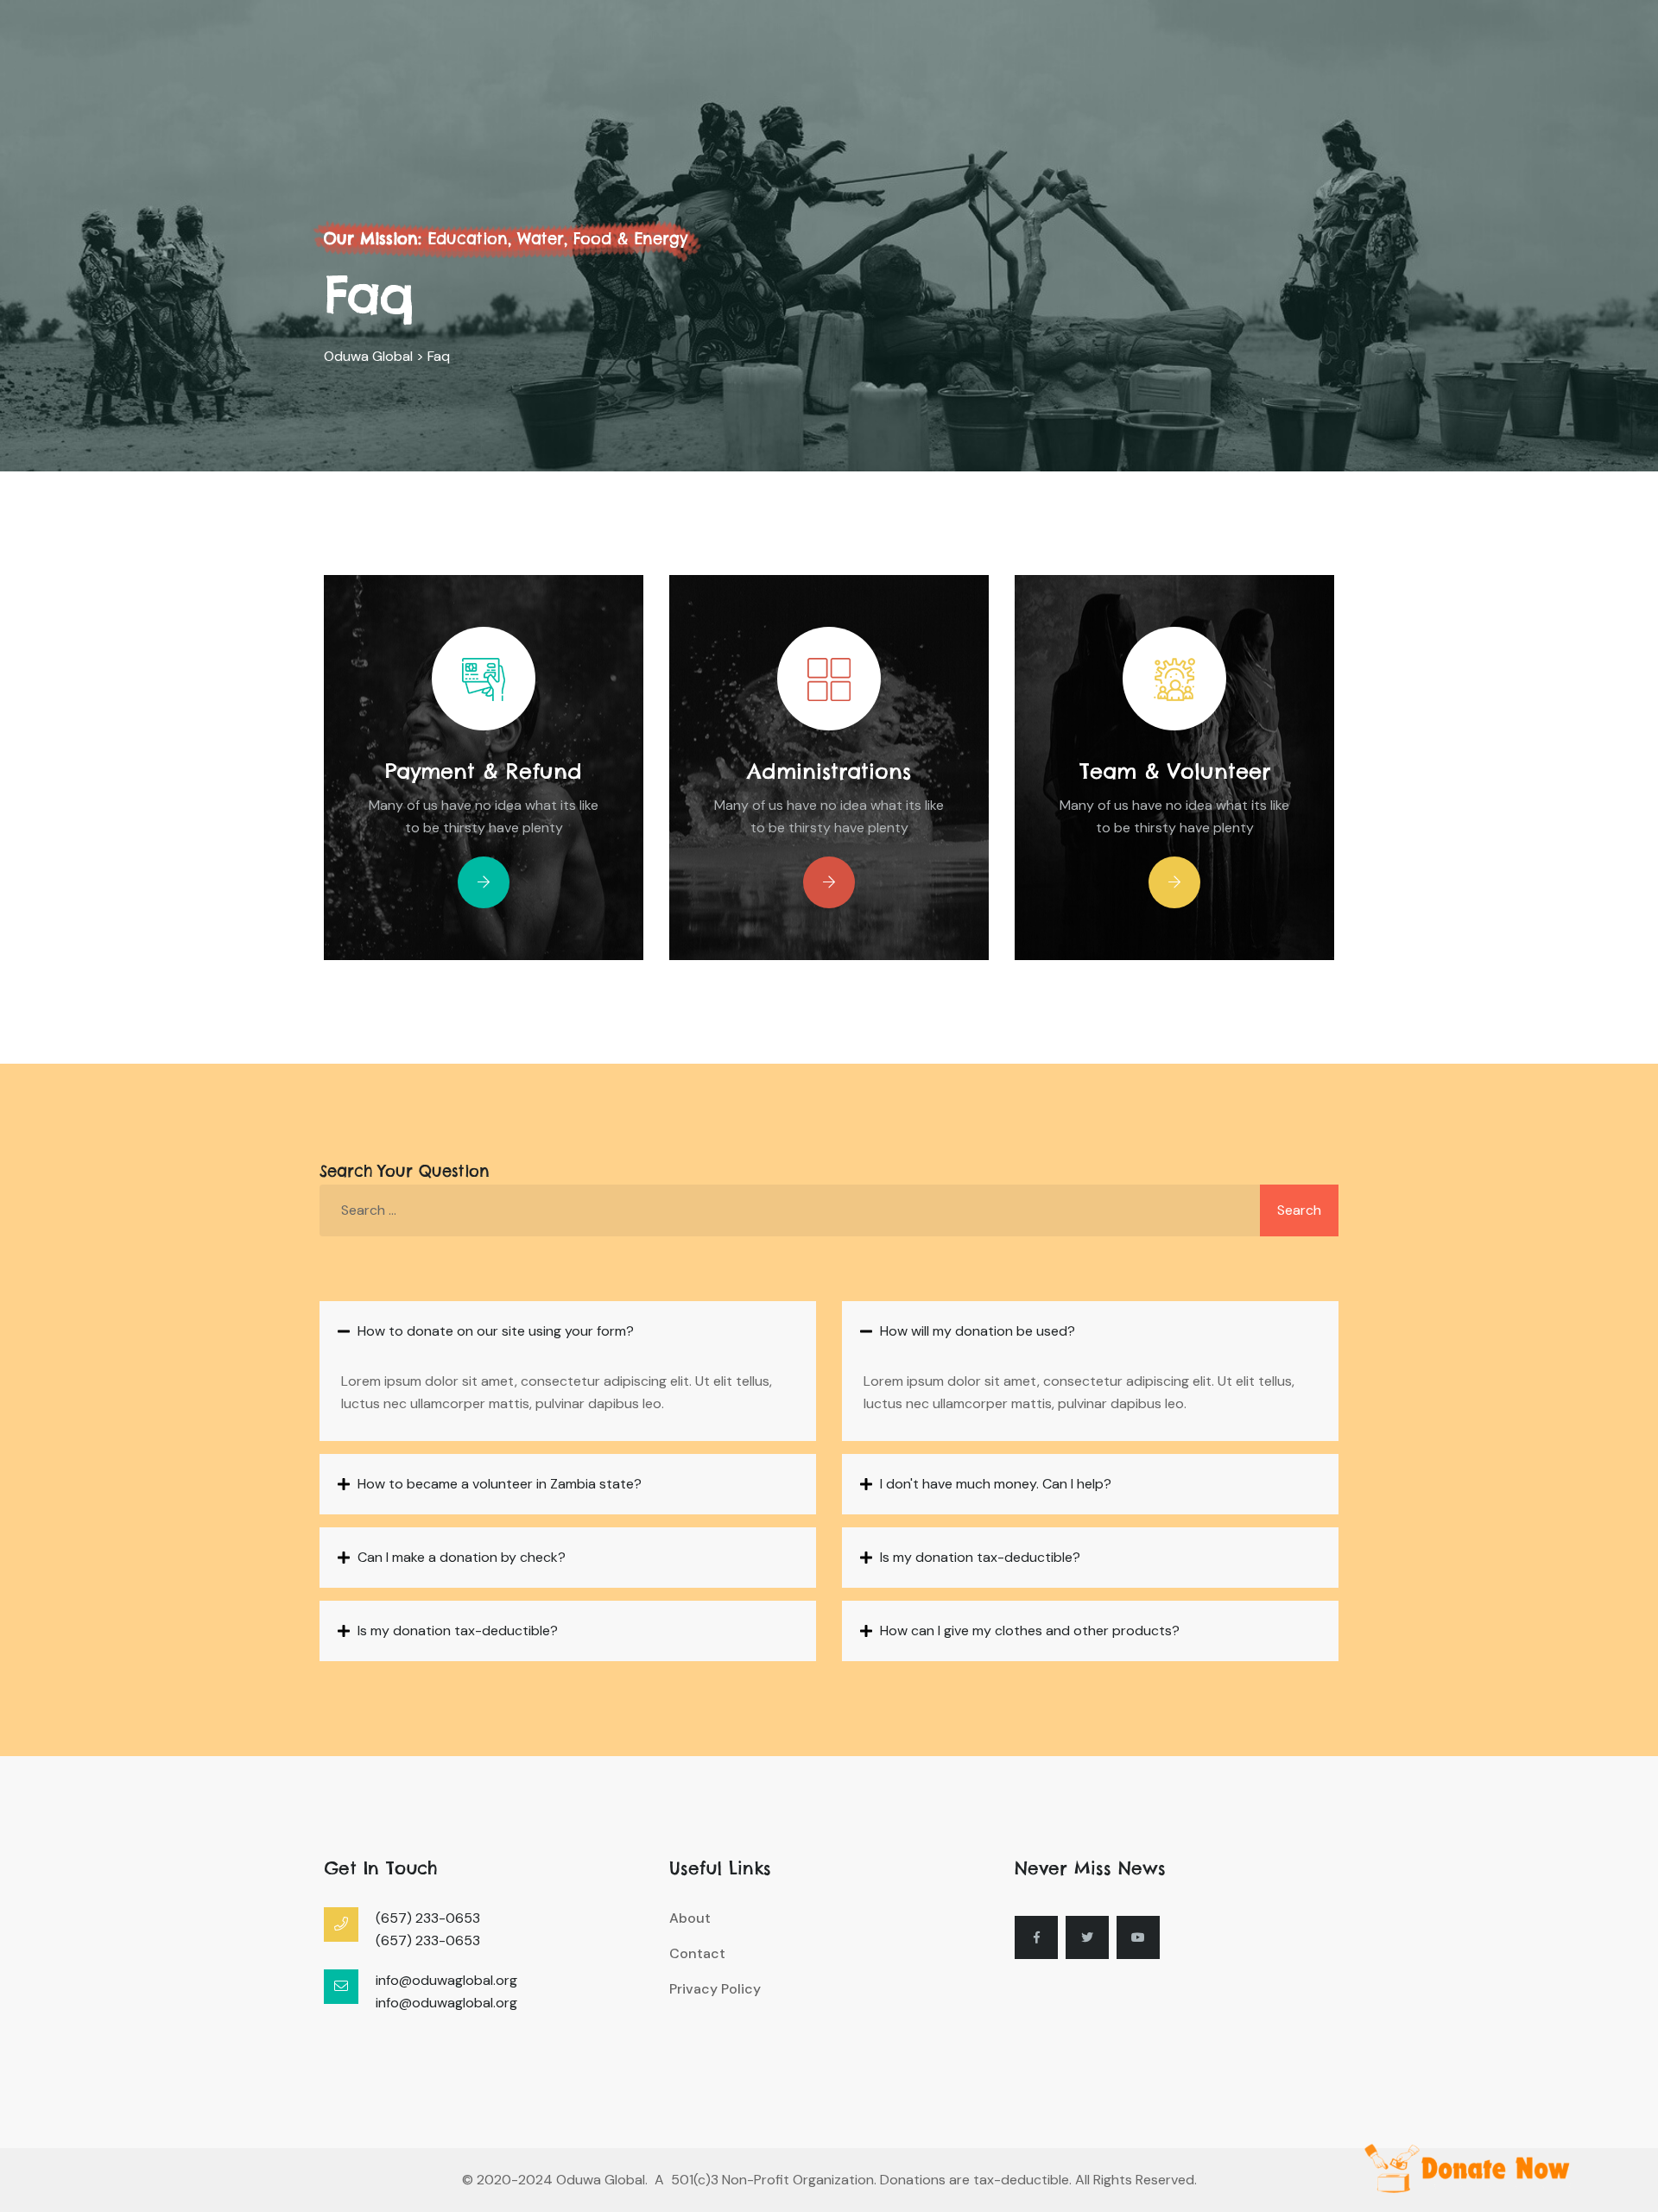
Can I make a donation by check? (462, 1557)
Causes (800, 93)
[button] (568, 1331)
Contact (1065, 93)
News (976, 93)
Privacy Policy (715, 1989)
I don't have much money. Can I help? (996, 1484)
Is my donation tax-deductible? (458, 1631)
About (711, 93)
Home (627, 93)
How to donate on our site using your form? (496, 1331)
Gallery (891, 93)
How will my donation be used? (978, 1331)
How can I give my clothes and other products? (1030, 1631)
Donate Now (1263, 95)
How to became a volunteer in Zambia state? (500, 1484)
